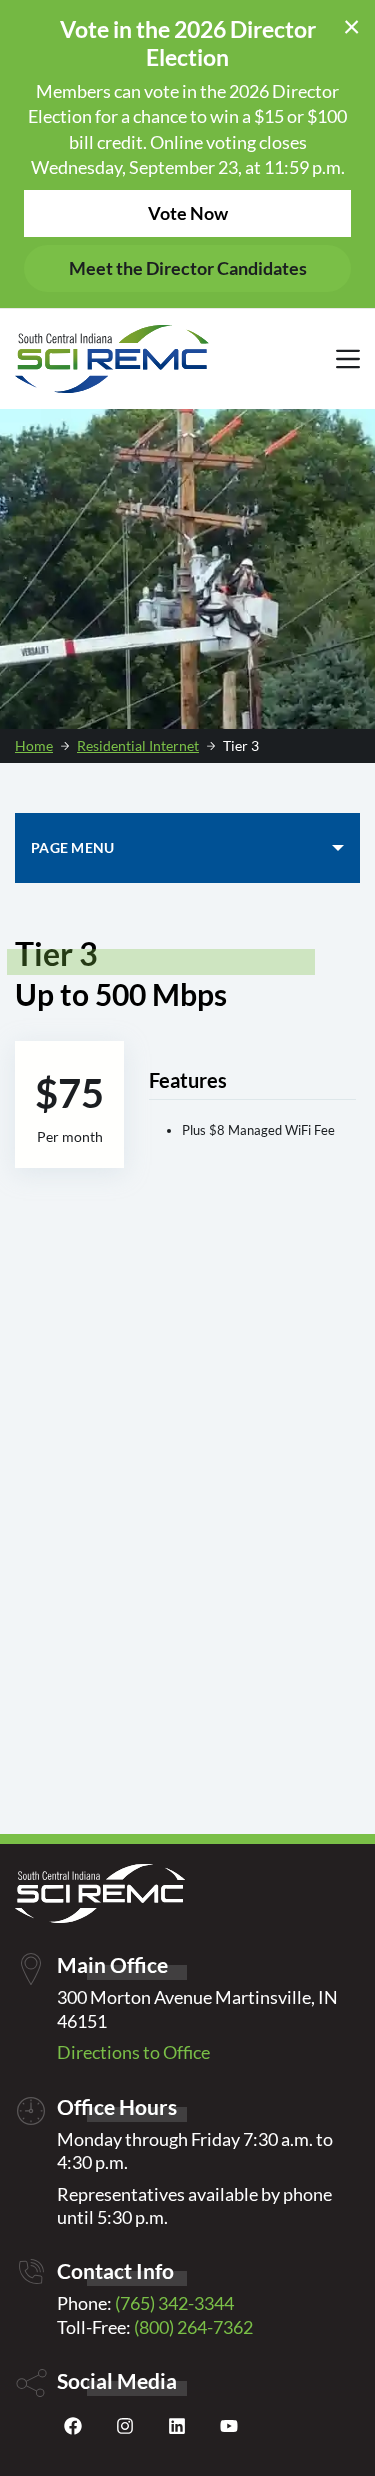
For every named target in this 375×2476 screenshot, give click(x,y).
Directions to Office (133, 2052)
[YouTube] (229, 2430)
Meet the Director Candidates (188, 268)
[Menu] (348, 359)
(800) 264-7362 (193, 2327)
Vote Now (188, 213)
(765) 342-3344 (174, 2303)
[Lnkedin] (177, 2430)
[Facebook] (73, 2430)
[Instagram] (125, 2430)
